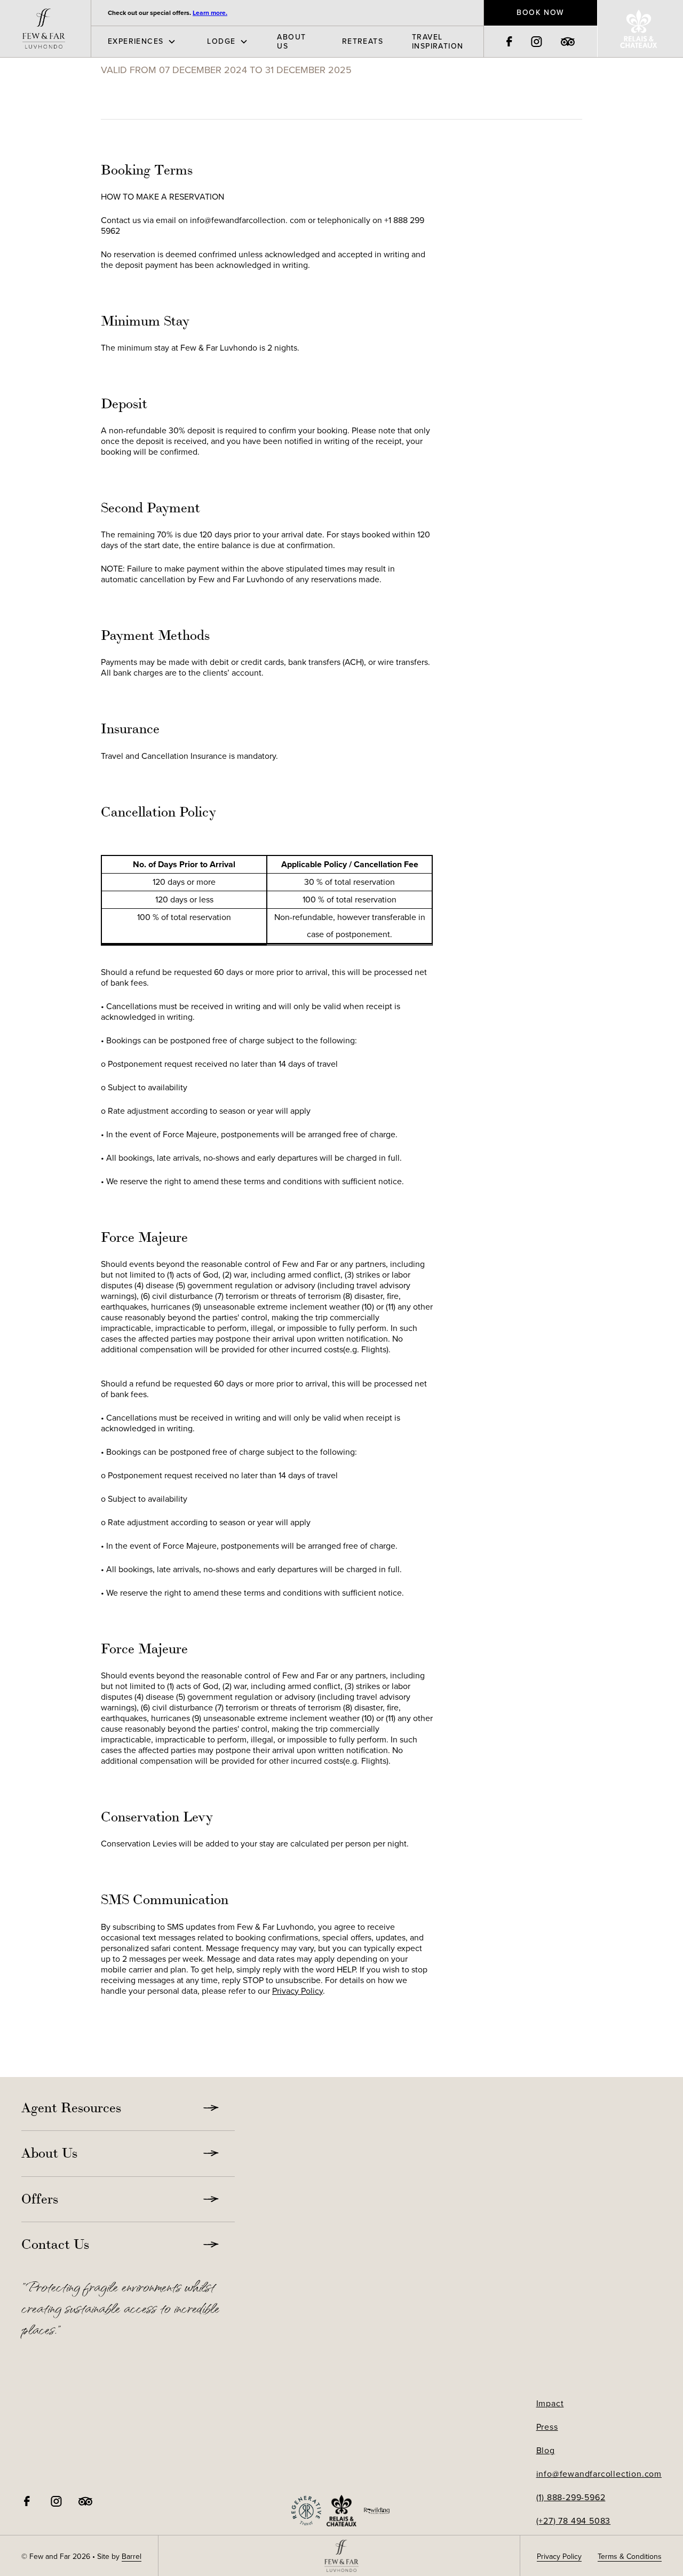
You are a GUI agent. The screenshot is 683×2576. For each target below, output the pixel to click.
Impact (550, 2404)
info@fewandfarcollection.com (599, 2474)
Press (547, 2427)
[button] (135, 42)
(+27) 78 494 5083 (574, 2521)
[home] (45, 29)
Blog (546, 2451)
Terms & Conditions (630, 2557)
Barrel (132, 2557)
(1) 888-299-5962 (571, 2498)
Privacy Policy (297, 1991)
